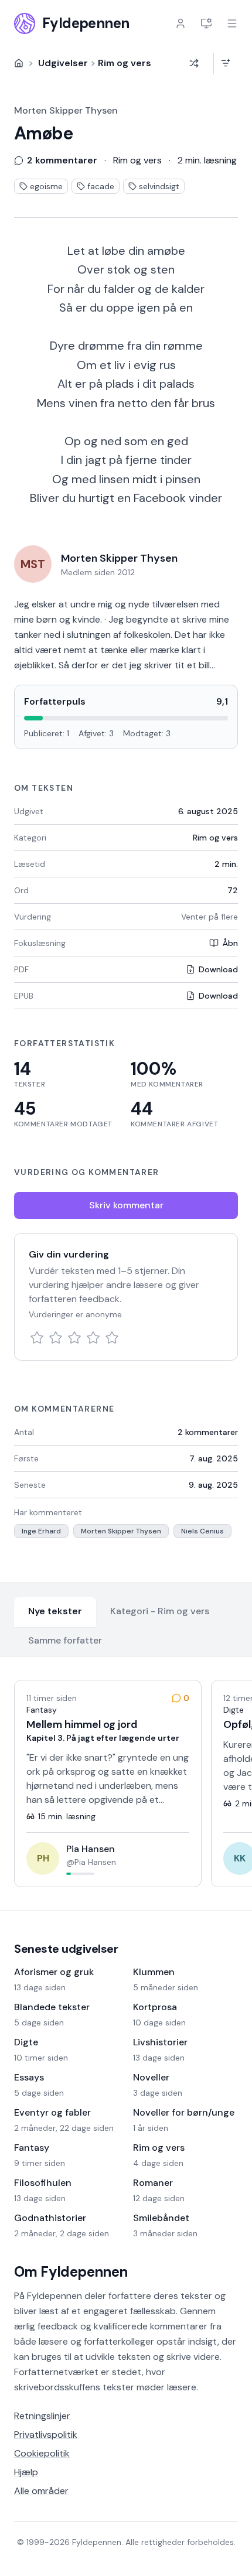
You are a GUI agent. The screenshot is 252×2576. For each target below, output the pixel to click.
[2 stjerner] (56, 1338)
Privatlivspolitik (46, 2435)
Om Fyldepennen (71, 2272)
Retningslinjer (42, 2416)
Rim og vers (125, 63)
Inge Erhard (41, 1531)
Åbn (230, 943)
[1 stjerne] (37, 1338)
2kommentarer (208, 1432)
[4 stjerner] (93, 1338)
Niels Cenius (202, 1531)
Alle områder (41, 2491)
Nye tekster (55, 1611)
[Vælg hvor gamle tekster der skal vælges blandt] (225, 63)
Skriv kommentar (126, 1205)
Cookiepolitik (42, 2453)
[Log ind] (181, 23)
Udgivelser (63, 63)
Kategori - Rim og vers (160, 1611)
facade (101, 186)
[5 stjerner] (112, 1338)
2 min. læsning (207, 160)
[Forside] (19, 63)
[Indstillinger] (206, 23)
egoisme (46, 186)
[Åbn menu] (232, 23)
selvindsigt (159, 186)
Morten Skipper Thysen (66, 110)
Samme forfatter (65, 1640)
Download (218, 969)
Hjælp (26, 2472)
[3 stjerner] (74, 1338)
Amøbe (43, 134)
